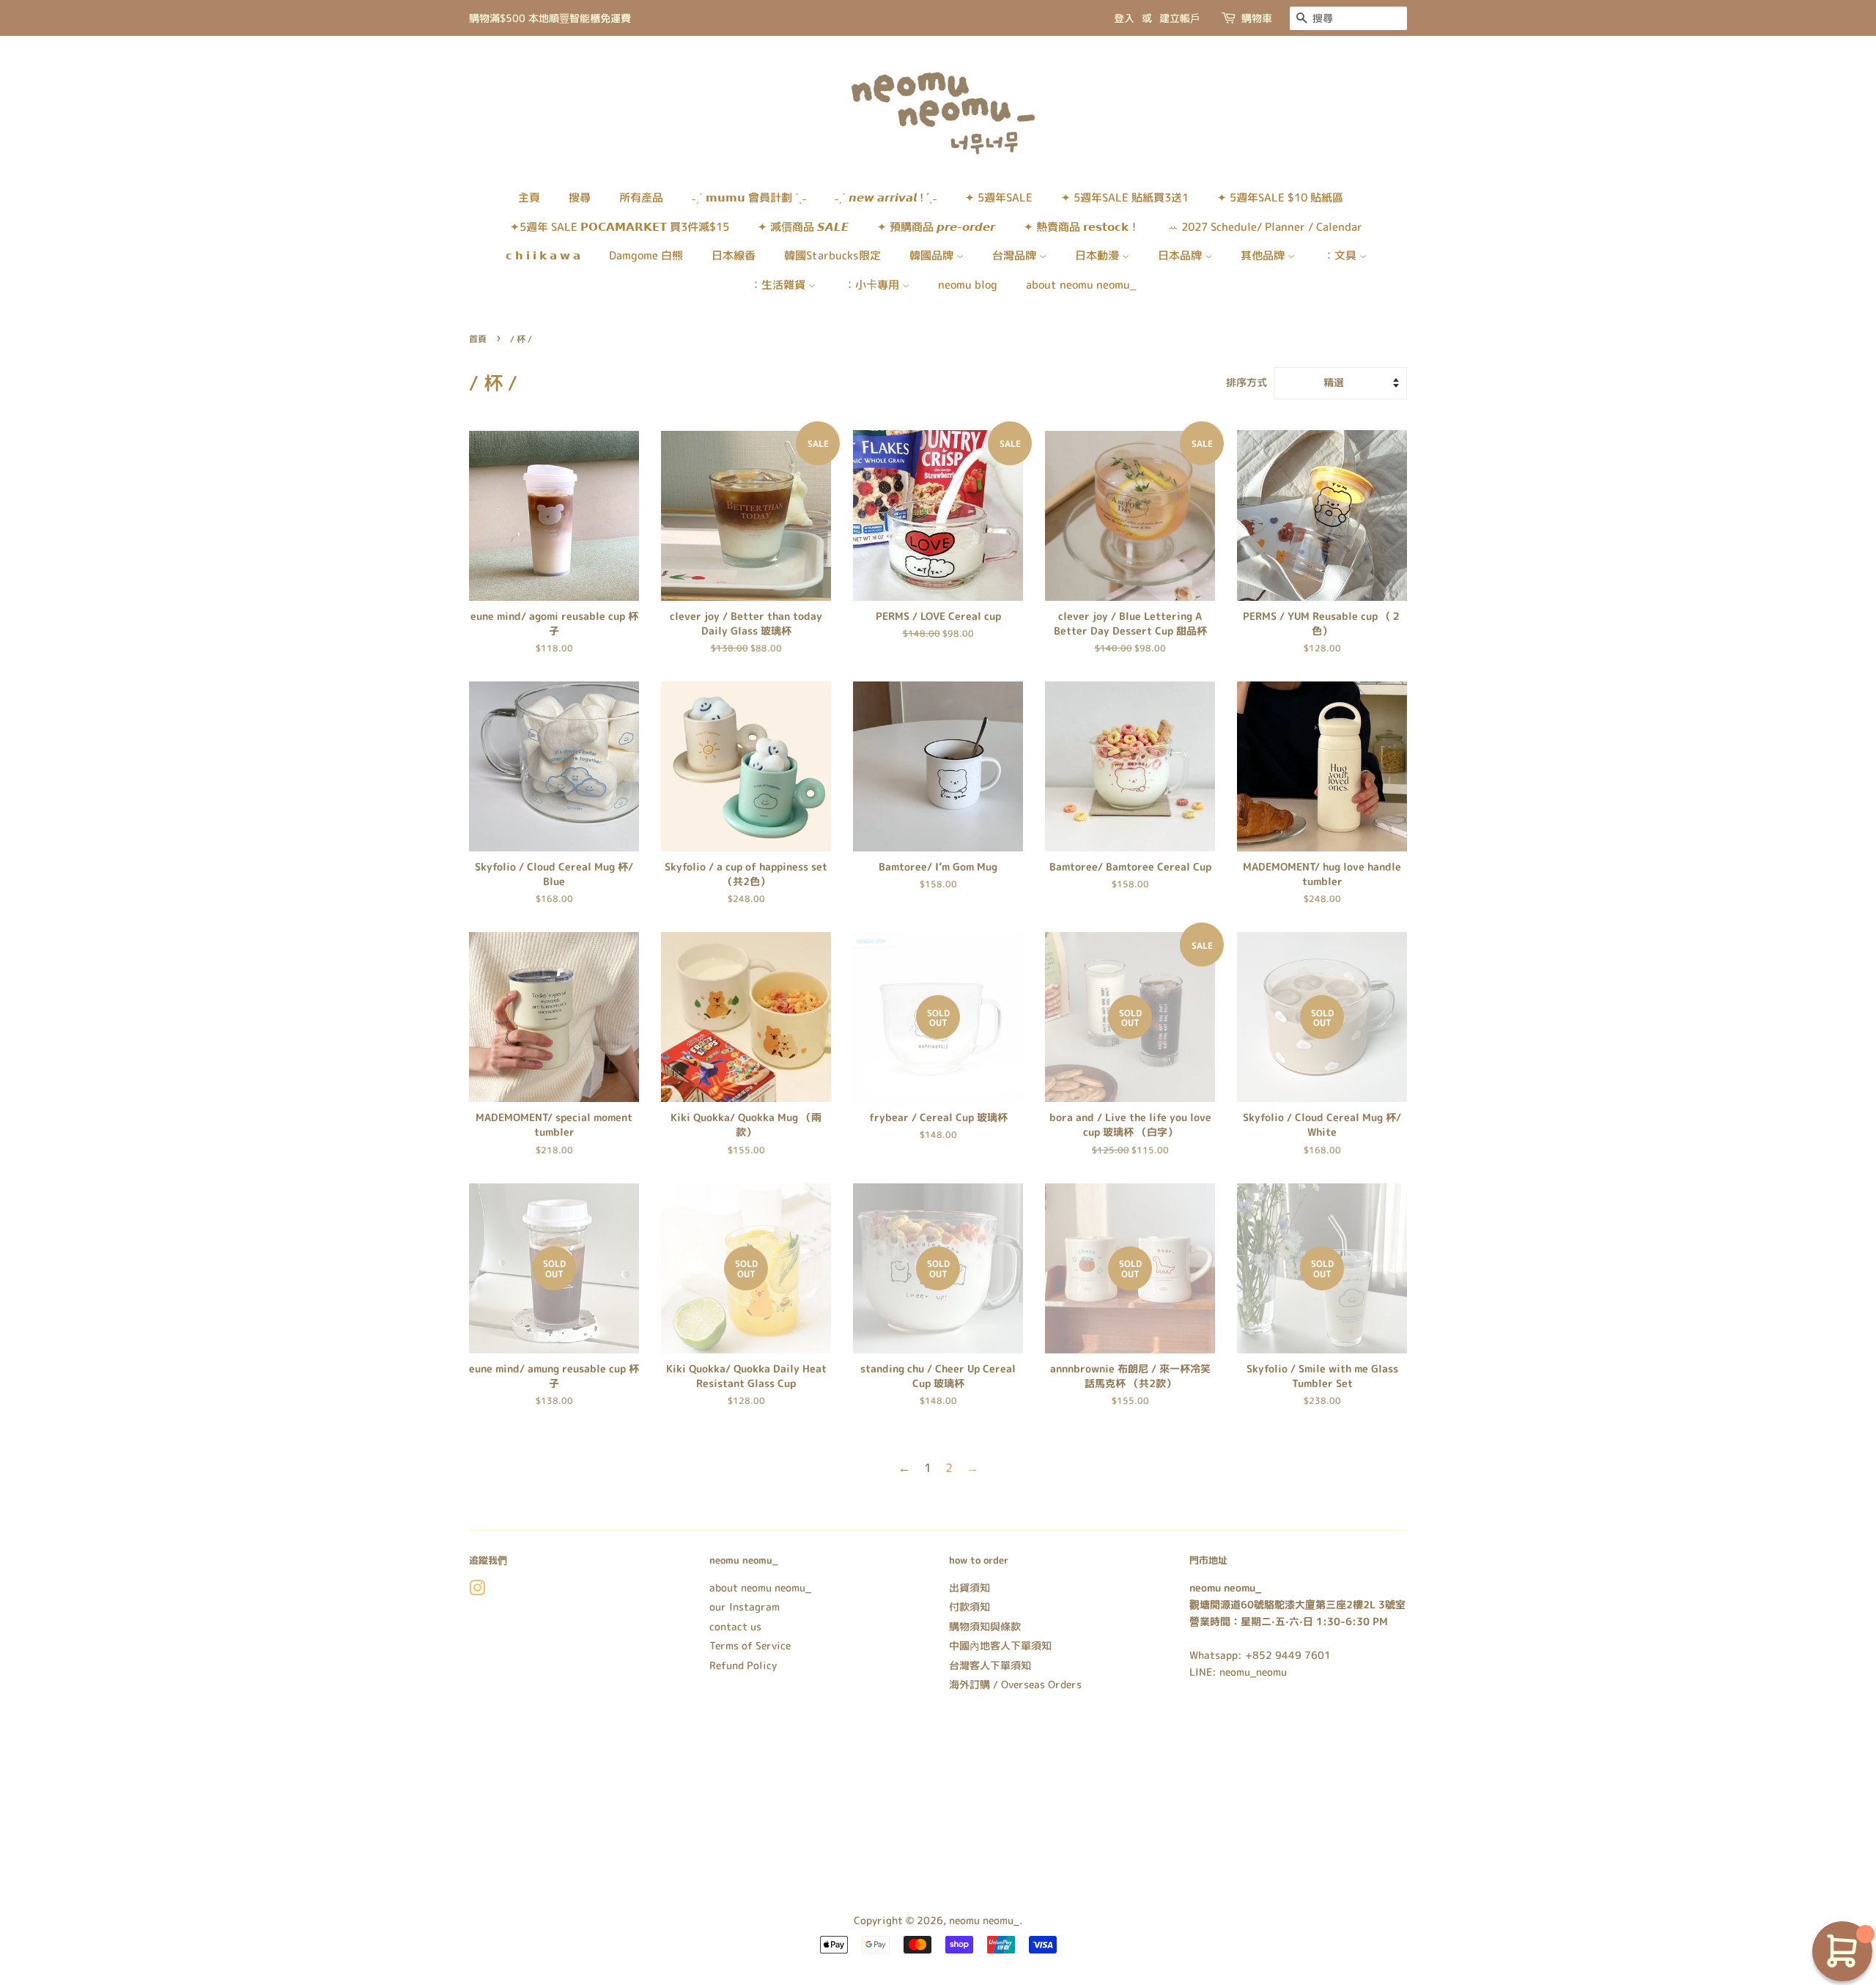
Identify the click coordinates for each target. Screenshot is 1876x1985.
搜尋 (580, 197)
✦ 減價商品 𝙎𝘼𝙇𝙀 (803, 227)
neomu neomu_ (984, 1920)
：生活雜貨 (779, 285)
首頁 (478, 339)
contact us (735, 1626)
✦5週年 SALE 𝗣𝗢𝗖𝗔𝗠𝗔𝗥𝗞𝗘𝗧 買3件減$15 (620, 227)
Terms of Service (750, 1645)
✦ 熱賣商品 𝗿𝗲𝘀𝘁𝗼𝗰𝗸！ (1082, 227)
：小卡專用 (873, 285)
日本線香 (734, 255)
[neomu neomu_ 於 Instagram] (477, 1590)
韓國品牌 (933, 255)
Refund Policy (743, 1665)
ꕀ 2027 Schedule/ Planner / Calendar (1265, 227)
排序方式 (1247, 382)
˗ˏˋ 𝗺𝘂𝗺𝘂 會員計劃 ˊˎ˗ (749, 197)
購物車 (1257, 18)
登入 (1124, 18)
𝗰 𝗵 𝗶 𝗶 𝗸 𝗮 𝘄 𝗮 (543, 255)
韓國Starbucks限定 (832, 255)
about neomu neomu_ (1081, 285)
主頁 (529, 197)
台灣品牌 (1016, 255)
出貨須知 (970, 1587)
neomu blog (968, 285)
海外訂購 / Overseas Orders (1015, 1684)
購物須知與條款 (985, 1626)
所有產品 (641, 197)
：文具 (1341, 255)
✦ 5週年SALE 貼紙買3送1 (1125, 197)
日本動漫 (1098, 255)
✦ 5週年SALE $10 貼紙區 (1280, 197)
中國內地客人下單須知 (1000, 1645)
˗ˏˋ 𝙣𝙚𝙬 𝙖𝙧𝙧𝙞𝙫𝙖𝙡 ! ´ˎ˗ (886, 197)
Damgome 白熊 (646, 255)
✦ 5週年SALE (999, 197)
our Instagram (745, 1607)
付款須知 (970, 1607)
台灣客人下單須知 (990, 1665)
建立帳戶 (1180, 18)
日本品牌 (1181, 255)
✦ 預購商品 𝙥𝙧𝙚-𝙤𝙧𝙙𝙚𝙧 (936, 227)
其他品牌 (1264, 255)
